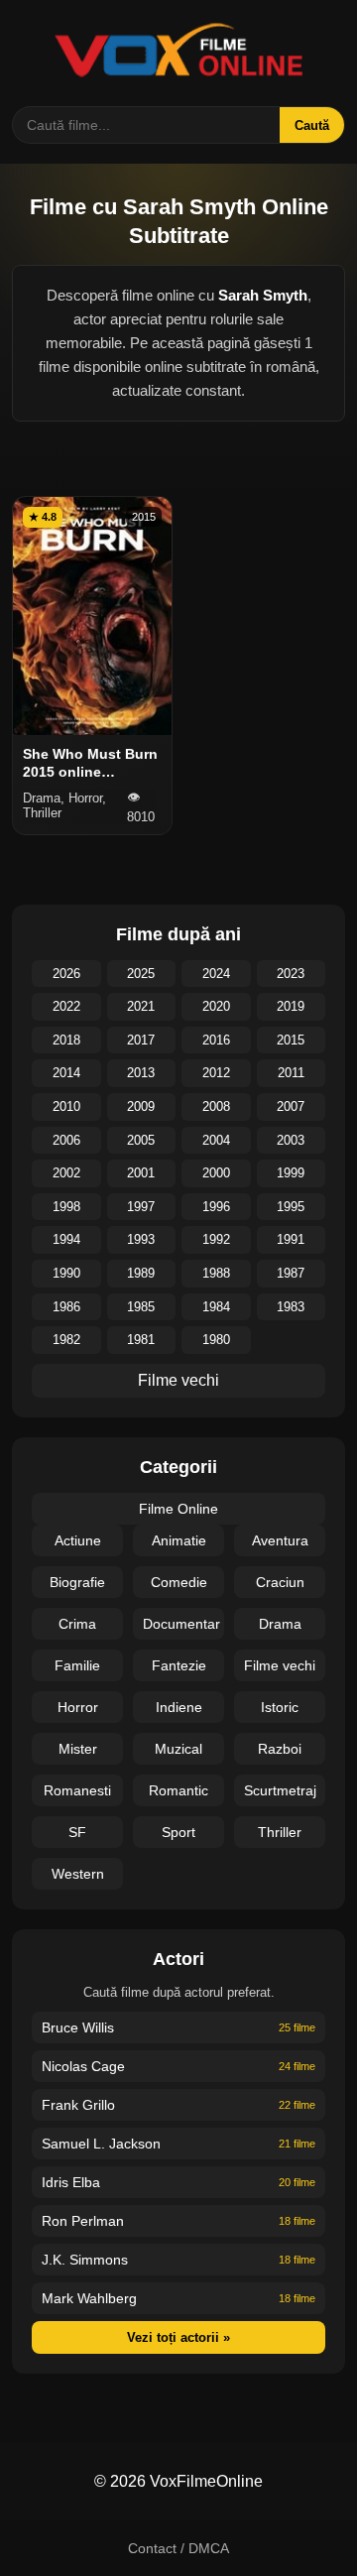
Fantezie (179, 1665)
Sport (178, 1832)
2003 (291, 1140)
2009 (141, 1106)
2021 (141, 1006)
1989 (141, 1273)
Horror (78, 1707)
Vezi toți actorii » (178, 2337)
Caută (312, 125)
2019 (291, 1006)
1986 (66, 1307)
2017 (141, 1040)
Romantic (178, 1790)
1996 (216, 1207)
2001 (141, 1173)
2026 (66, 974)
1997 (141, 1207)
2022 (66, 1006)
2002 (66, 1173)
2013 (141, 1073)
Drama (280, 1624)
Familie (77, 1665)
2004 (216, 1140)
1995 (291, 1207)
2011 (291, 1073)
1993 (141, 1239)
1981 (141, 1340)
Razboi (280, 1749)
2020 (216, 1006)
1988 (216, 1273)
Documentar (181, 1624)
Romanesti (77, 1790)
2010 (66, 1106)
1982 (66, 1340)
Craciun (280, 1582)
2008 (216, 1106)
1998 (66, 1207)
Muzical (178, 1749)
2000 (216, 1173)
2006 (66, 1140)
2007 (291, 1106)
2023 (291, 974)
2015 (291, 1040)
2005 (141, 1140)
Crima (77, 1624)
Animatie (179, 1540)
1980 (216, 1340)
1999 (291, 1173)
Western (78, 1874)
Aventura (280, 1540)
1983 (291, 1307)
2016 (216, 1040)
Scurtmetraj (280, 1790)
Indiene (179, 1707)
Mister (78, 1749)
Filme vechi (178, 1380)
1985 (141, 1307)
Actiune (78, 1540)
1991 (291, 1239)
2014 (66, 1073)
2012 (216, 1073)
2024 (216, 974)
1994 (66, 1239)
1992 (216, 1239)
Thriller (280, 1832)
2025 (141, 974)
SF (77, 1832)
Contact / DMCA (178, 2548)
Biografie (77, 1582)
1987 (291, 1273)
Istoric (280, 1707)
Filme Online (178, 1509)
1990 (66, 1273)
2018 (66, 1040)
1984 (216, 1307)
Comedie (179, 1582)
